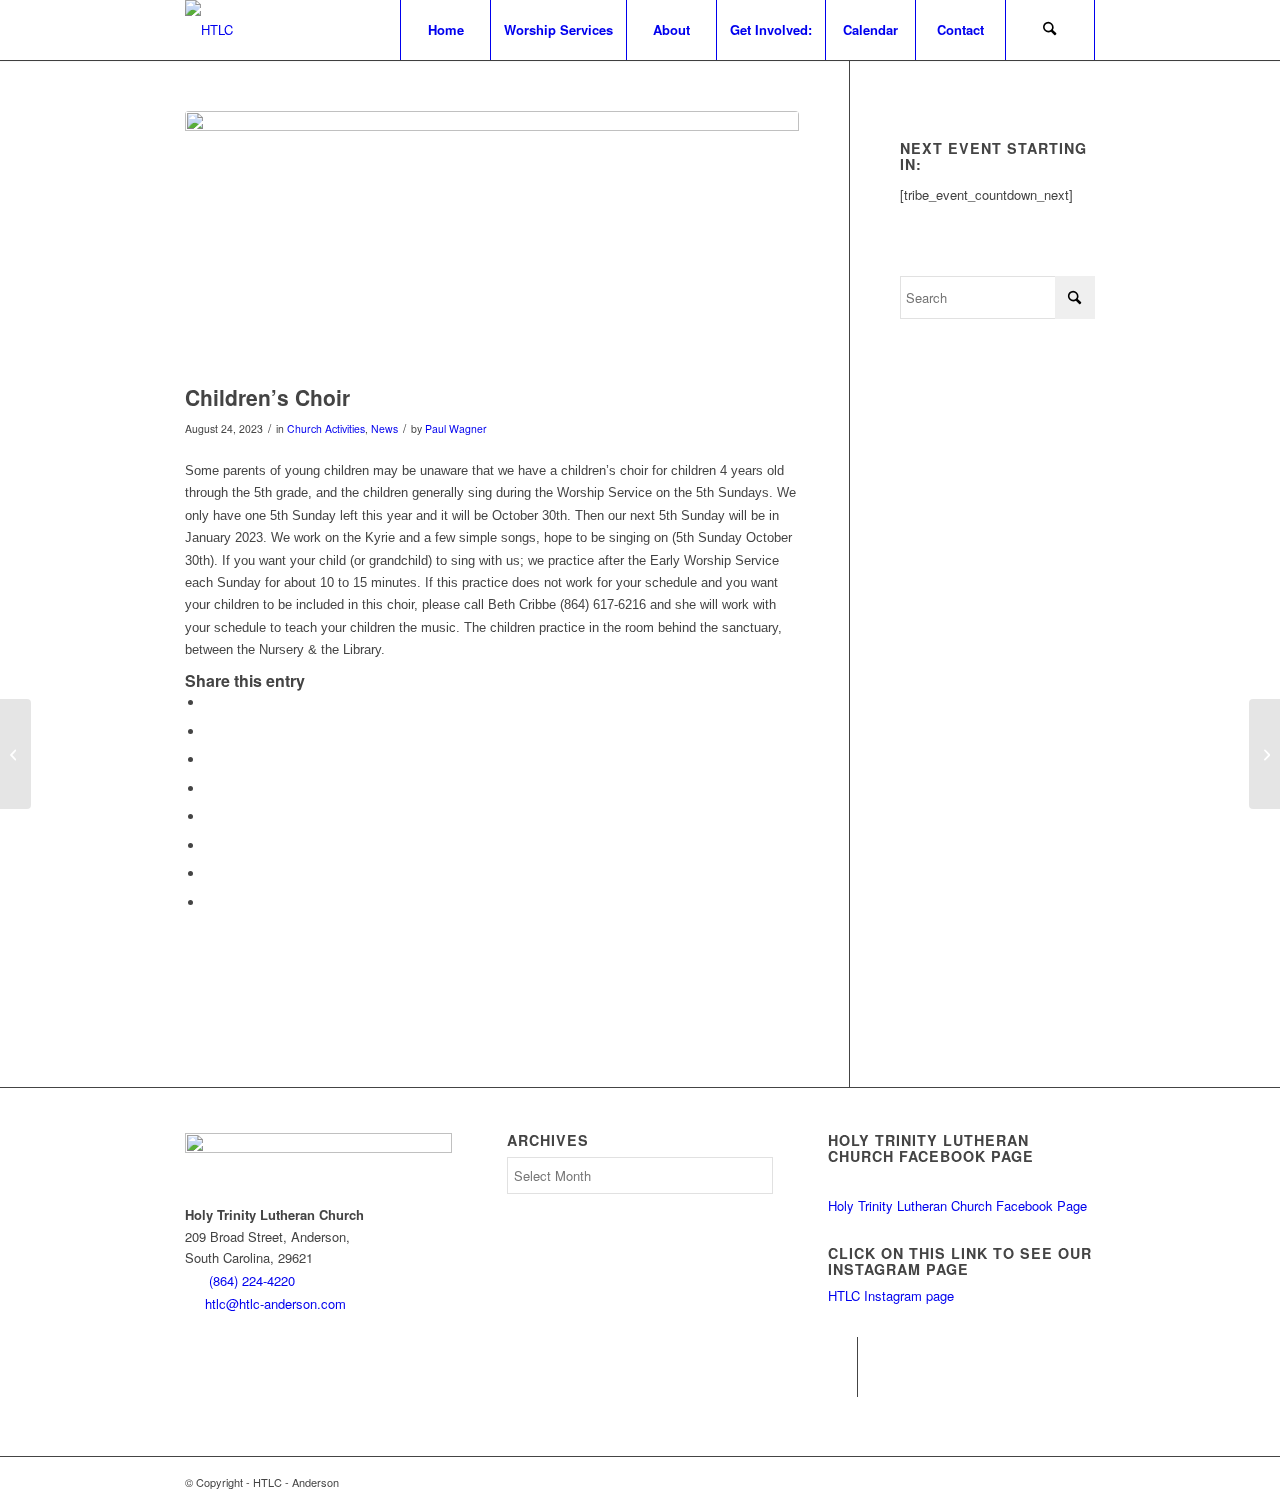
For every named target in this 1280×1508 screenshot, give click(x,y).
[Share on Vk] (210, 845)
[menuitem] (445, 30)
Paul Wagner (456, 428)
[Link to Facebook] (842, 1352)
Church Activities (326, 428)
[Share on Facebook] (210, 702)
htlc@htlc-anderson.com (275, 1303)
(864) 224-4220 (252, 1280)
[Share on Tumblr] (210, 816)
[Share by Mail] (210, 902)
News (384, 428)
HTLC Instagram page (891, 1295)
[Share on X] (210, 731)
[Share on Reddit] (210, 873)
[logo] (209, 30)
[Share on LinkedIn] (210, 788)
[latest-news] (492, 242)
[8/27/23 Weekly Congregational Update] (15, 754)
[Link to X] (842, 1382)
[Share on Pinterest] (210, 759)
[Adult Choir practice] (1264, 754)
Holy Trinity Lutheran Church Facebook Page (957, 1205)
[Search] (1050, 30)
